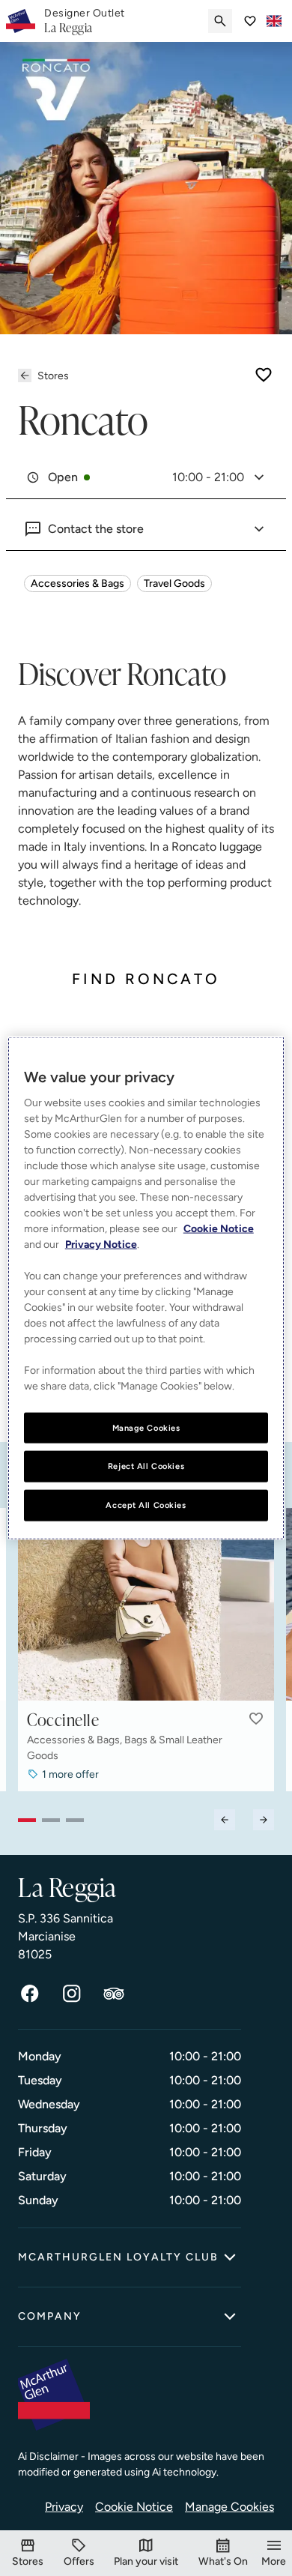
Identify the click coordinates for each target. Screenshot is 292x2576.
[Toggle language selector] (274, 21)
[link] (85, 21)
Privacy (64, 2507)
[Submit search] (220, 21)
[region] (146, 1288)
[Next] (264, 1820)
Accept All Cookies (146, 1505)
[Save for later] (264, 375)
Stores (53, 376)
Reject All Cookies (146, 1466)
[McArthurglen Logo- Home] (21, 21)
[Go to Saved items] (250, 21)
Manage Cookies (229, 2507)
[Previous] (225, 1820)
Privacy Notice (101, 1244)
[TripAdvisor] (114, 1994)
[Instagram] (72, 1994)
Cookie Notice (134, 2507)
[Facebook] (30, 1994)
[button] (256, 1719)
